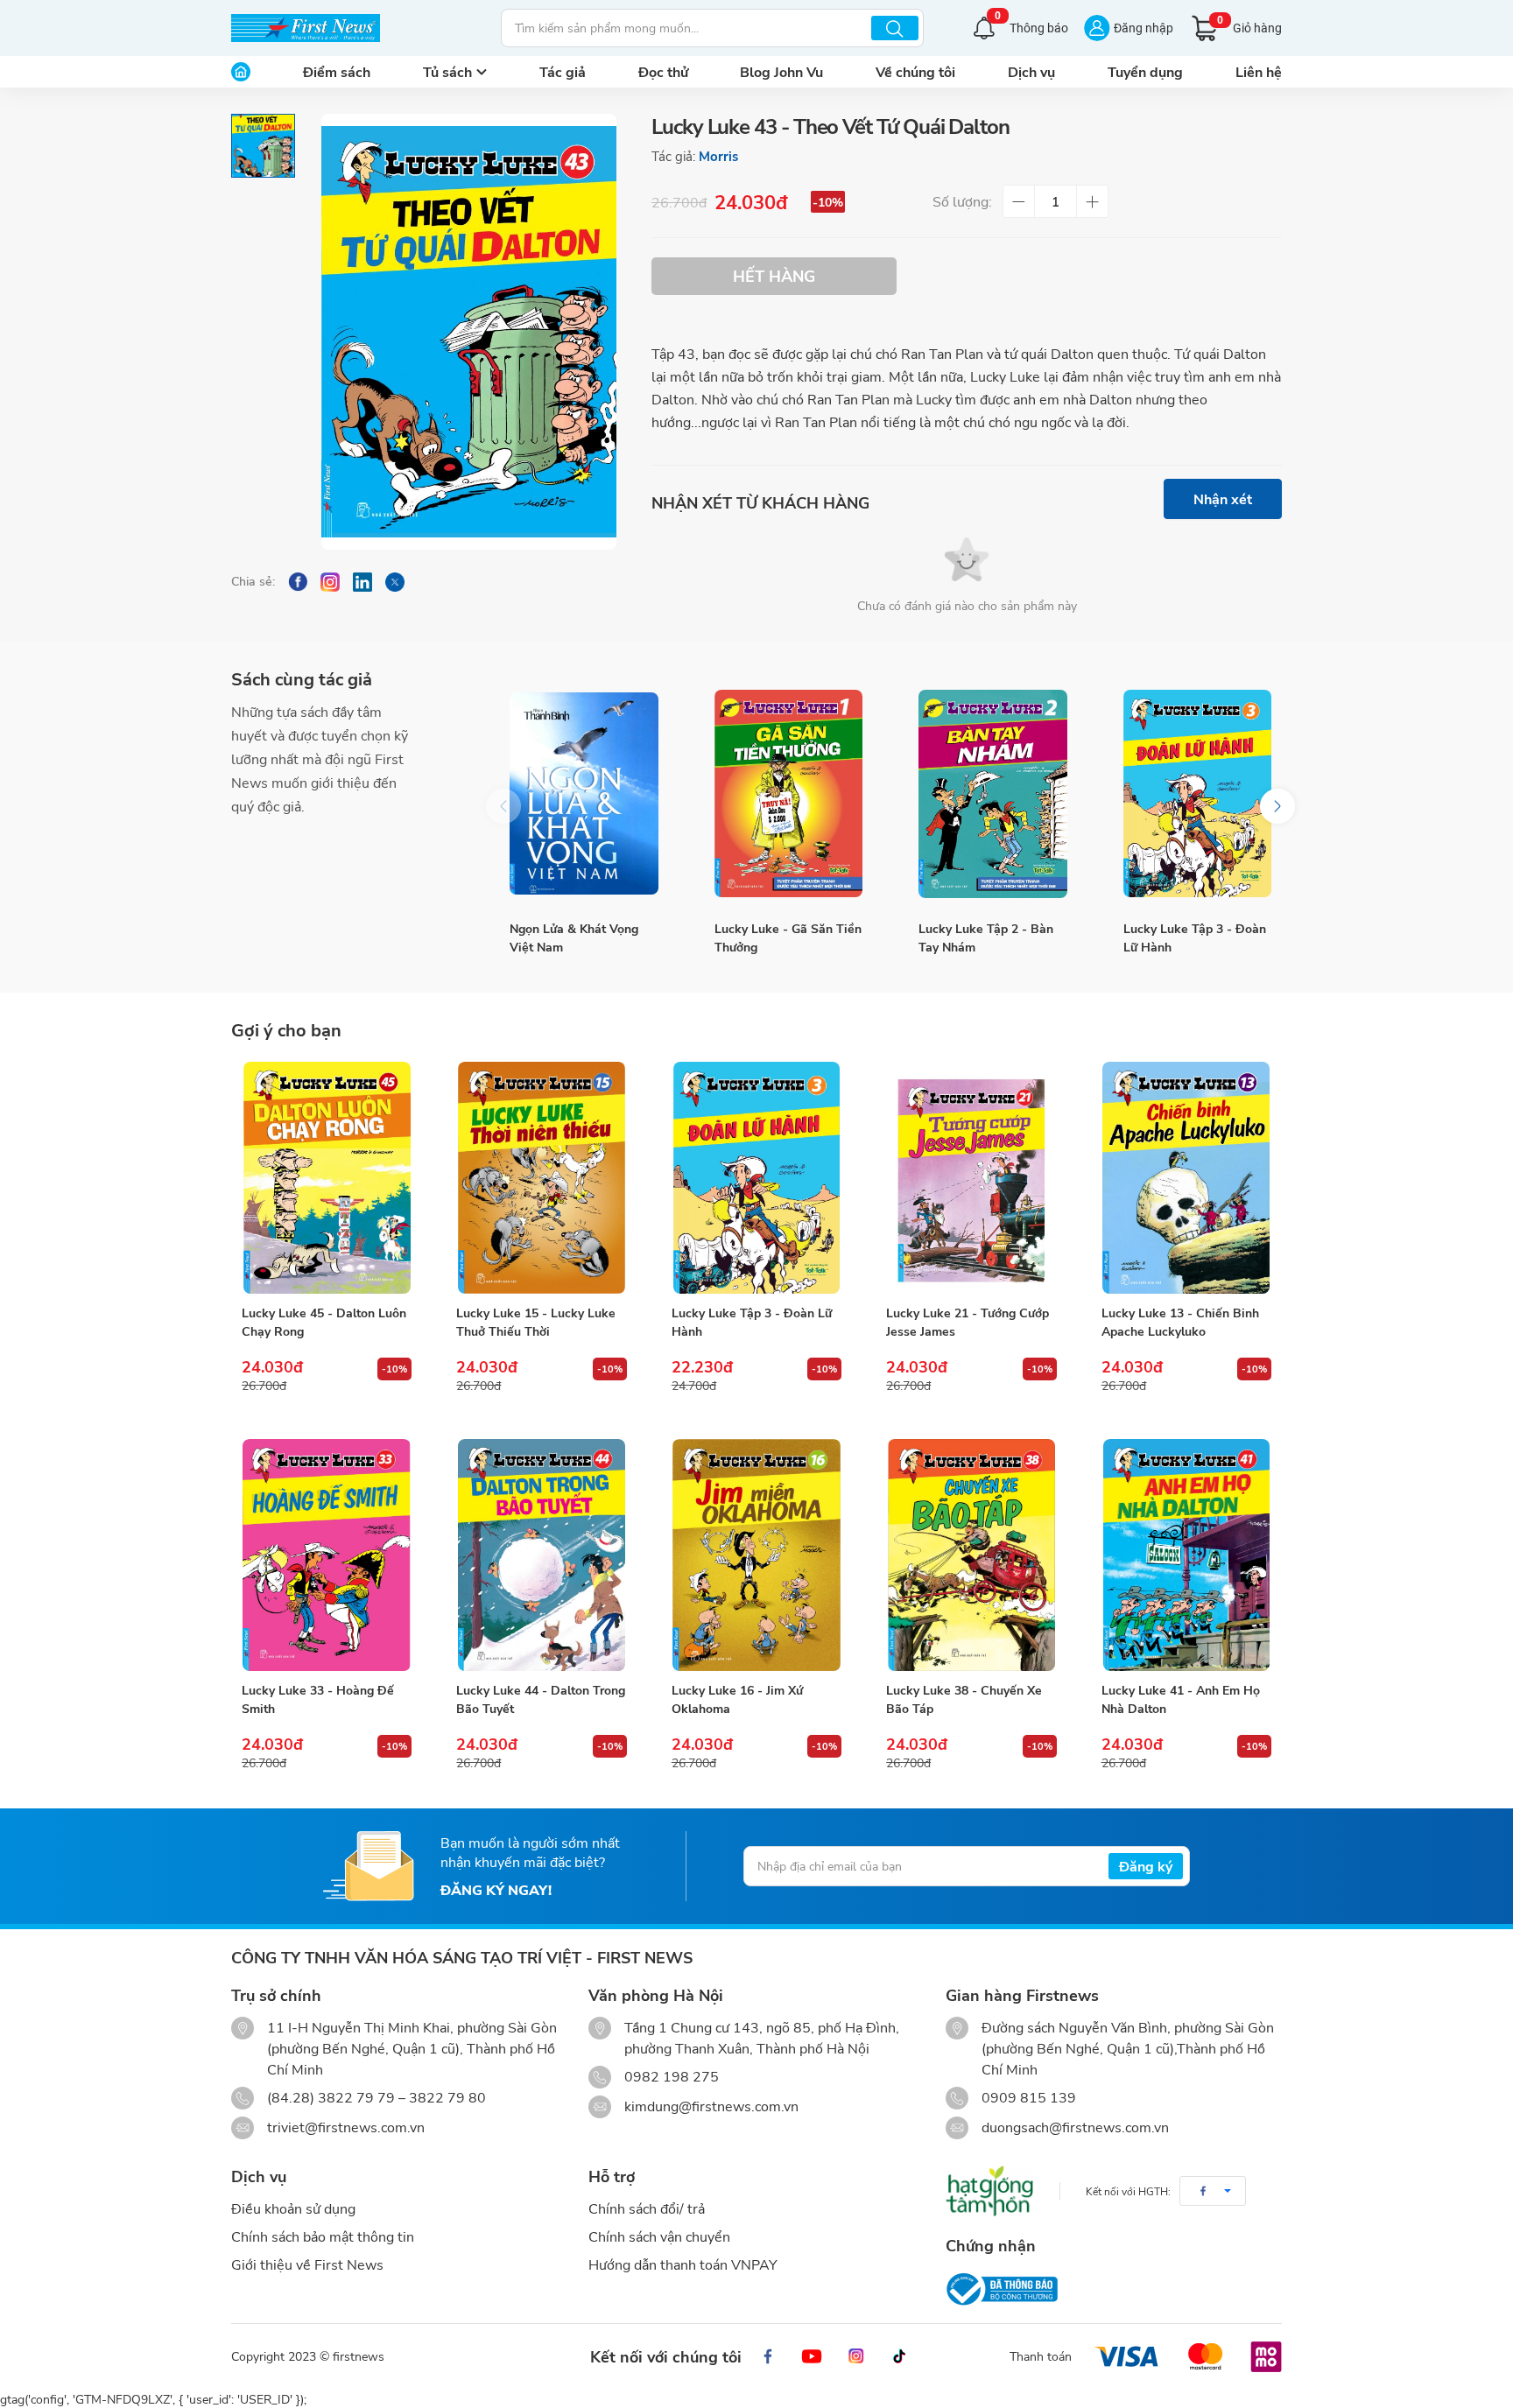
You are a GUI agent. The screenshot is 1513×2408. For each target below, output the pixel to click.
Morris (718, 156)
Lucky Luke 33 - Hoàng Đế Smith (318, 1699)
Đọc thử (663, 71)
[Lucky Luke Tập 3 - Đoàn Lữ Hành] (1198, 794)
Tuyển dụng (1145, 71)
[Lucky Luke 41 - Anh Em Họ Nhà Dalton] (1186, 1555)
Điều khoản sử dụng (293, 2208)
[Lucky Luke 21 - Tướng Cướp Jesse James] (971, 1178)
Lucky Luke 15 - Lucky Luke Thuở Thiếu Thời (536, 1322)
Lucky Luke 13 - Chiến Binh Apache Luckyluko (1180, 1322)
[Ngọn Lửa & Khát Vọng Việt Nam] (584, 794)
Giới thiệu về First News (307, 2264)
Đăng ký (1146, 1866)
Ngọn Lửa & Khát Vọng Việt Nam (574, 937)
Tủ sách (447, 71)
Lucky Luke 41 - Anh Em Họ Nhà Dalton (1181, 1699)
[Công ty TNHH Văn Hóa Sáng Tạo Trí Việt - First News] (306, 28)
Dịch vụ (1031, 71)
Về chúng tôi (915, 71)
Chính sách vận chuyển (659, 2236)
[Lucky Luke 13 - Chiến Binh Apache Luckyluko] (1186, 1178)
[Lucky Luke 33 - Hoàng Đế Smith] (327, 1555)
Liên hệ (1259, 71)
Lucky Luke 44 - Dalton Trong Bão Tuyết (541, 1699)
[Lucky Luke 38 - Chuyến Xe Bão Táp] (971, 1555)
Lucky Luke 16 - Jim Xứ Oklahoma (737, 1699)
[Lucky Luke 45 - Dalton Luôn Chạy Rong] (327, 1178)
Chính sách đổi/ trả (647, 2208)
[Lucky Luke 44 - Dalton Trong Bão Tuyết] (541, 1555)
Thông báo (1031, 26)
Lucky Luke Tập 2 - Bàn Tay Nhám (986, 937)
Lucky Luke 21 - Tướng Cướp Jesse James (968, 1322)
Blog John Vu (781, 71)
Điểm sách (337, 71)
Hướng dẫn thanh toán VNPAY (683, 2264)
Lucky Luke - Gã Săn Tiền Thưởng (788, 937)
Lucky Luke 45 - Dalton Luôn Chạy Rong (324, 1322)
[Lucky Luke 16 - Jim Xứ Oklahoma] (756, 1555)
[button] (1277, 806)
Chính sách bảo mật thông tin (323, 2236)
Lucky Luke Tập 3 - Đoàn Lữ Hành (1195, 937)
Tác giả (563, 71)
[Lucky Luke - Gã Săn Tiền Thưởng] (789, 794)
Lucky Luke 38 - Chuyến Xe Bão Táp (964, 1699)
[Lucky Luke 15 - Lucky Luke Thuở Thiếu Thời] (541, 1178)
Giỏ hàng (1249, 25)
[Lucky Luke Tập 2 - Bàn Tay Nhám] (993, 794)
